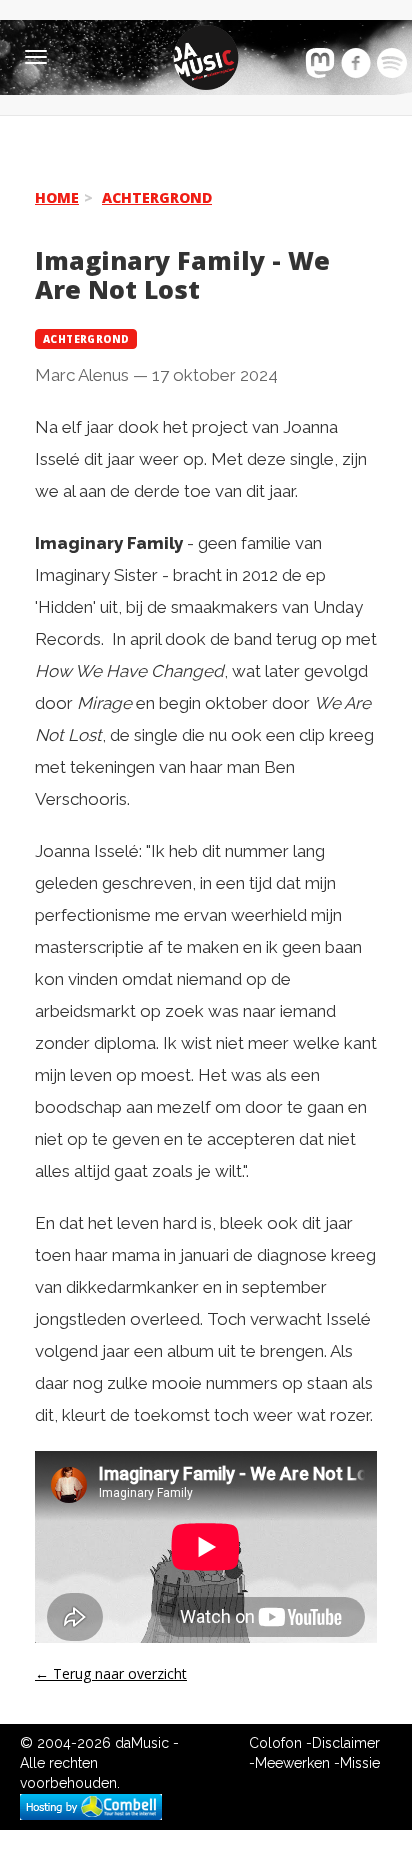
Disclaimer (346, 1743)
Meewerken (292, 1763)
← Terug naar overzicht (111, 1673)
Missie (360, 1763)
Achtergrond (157, 197)
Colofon (275, 1743)
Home (57, 197)
